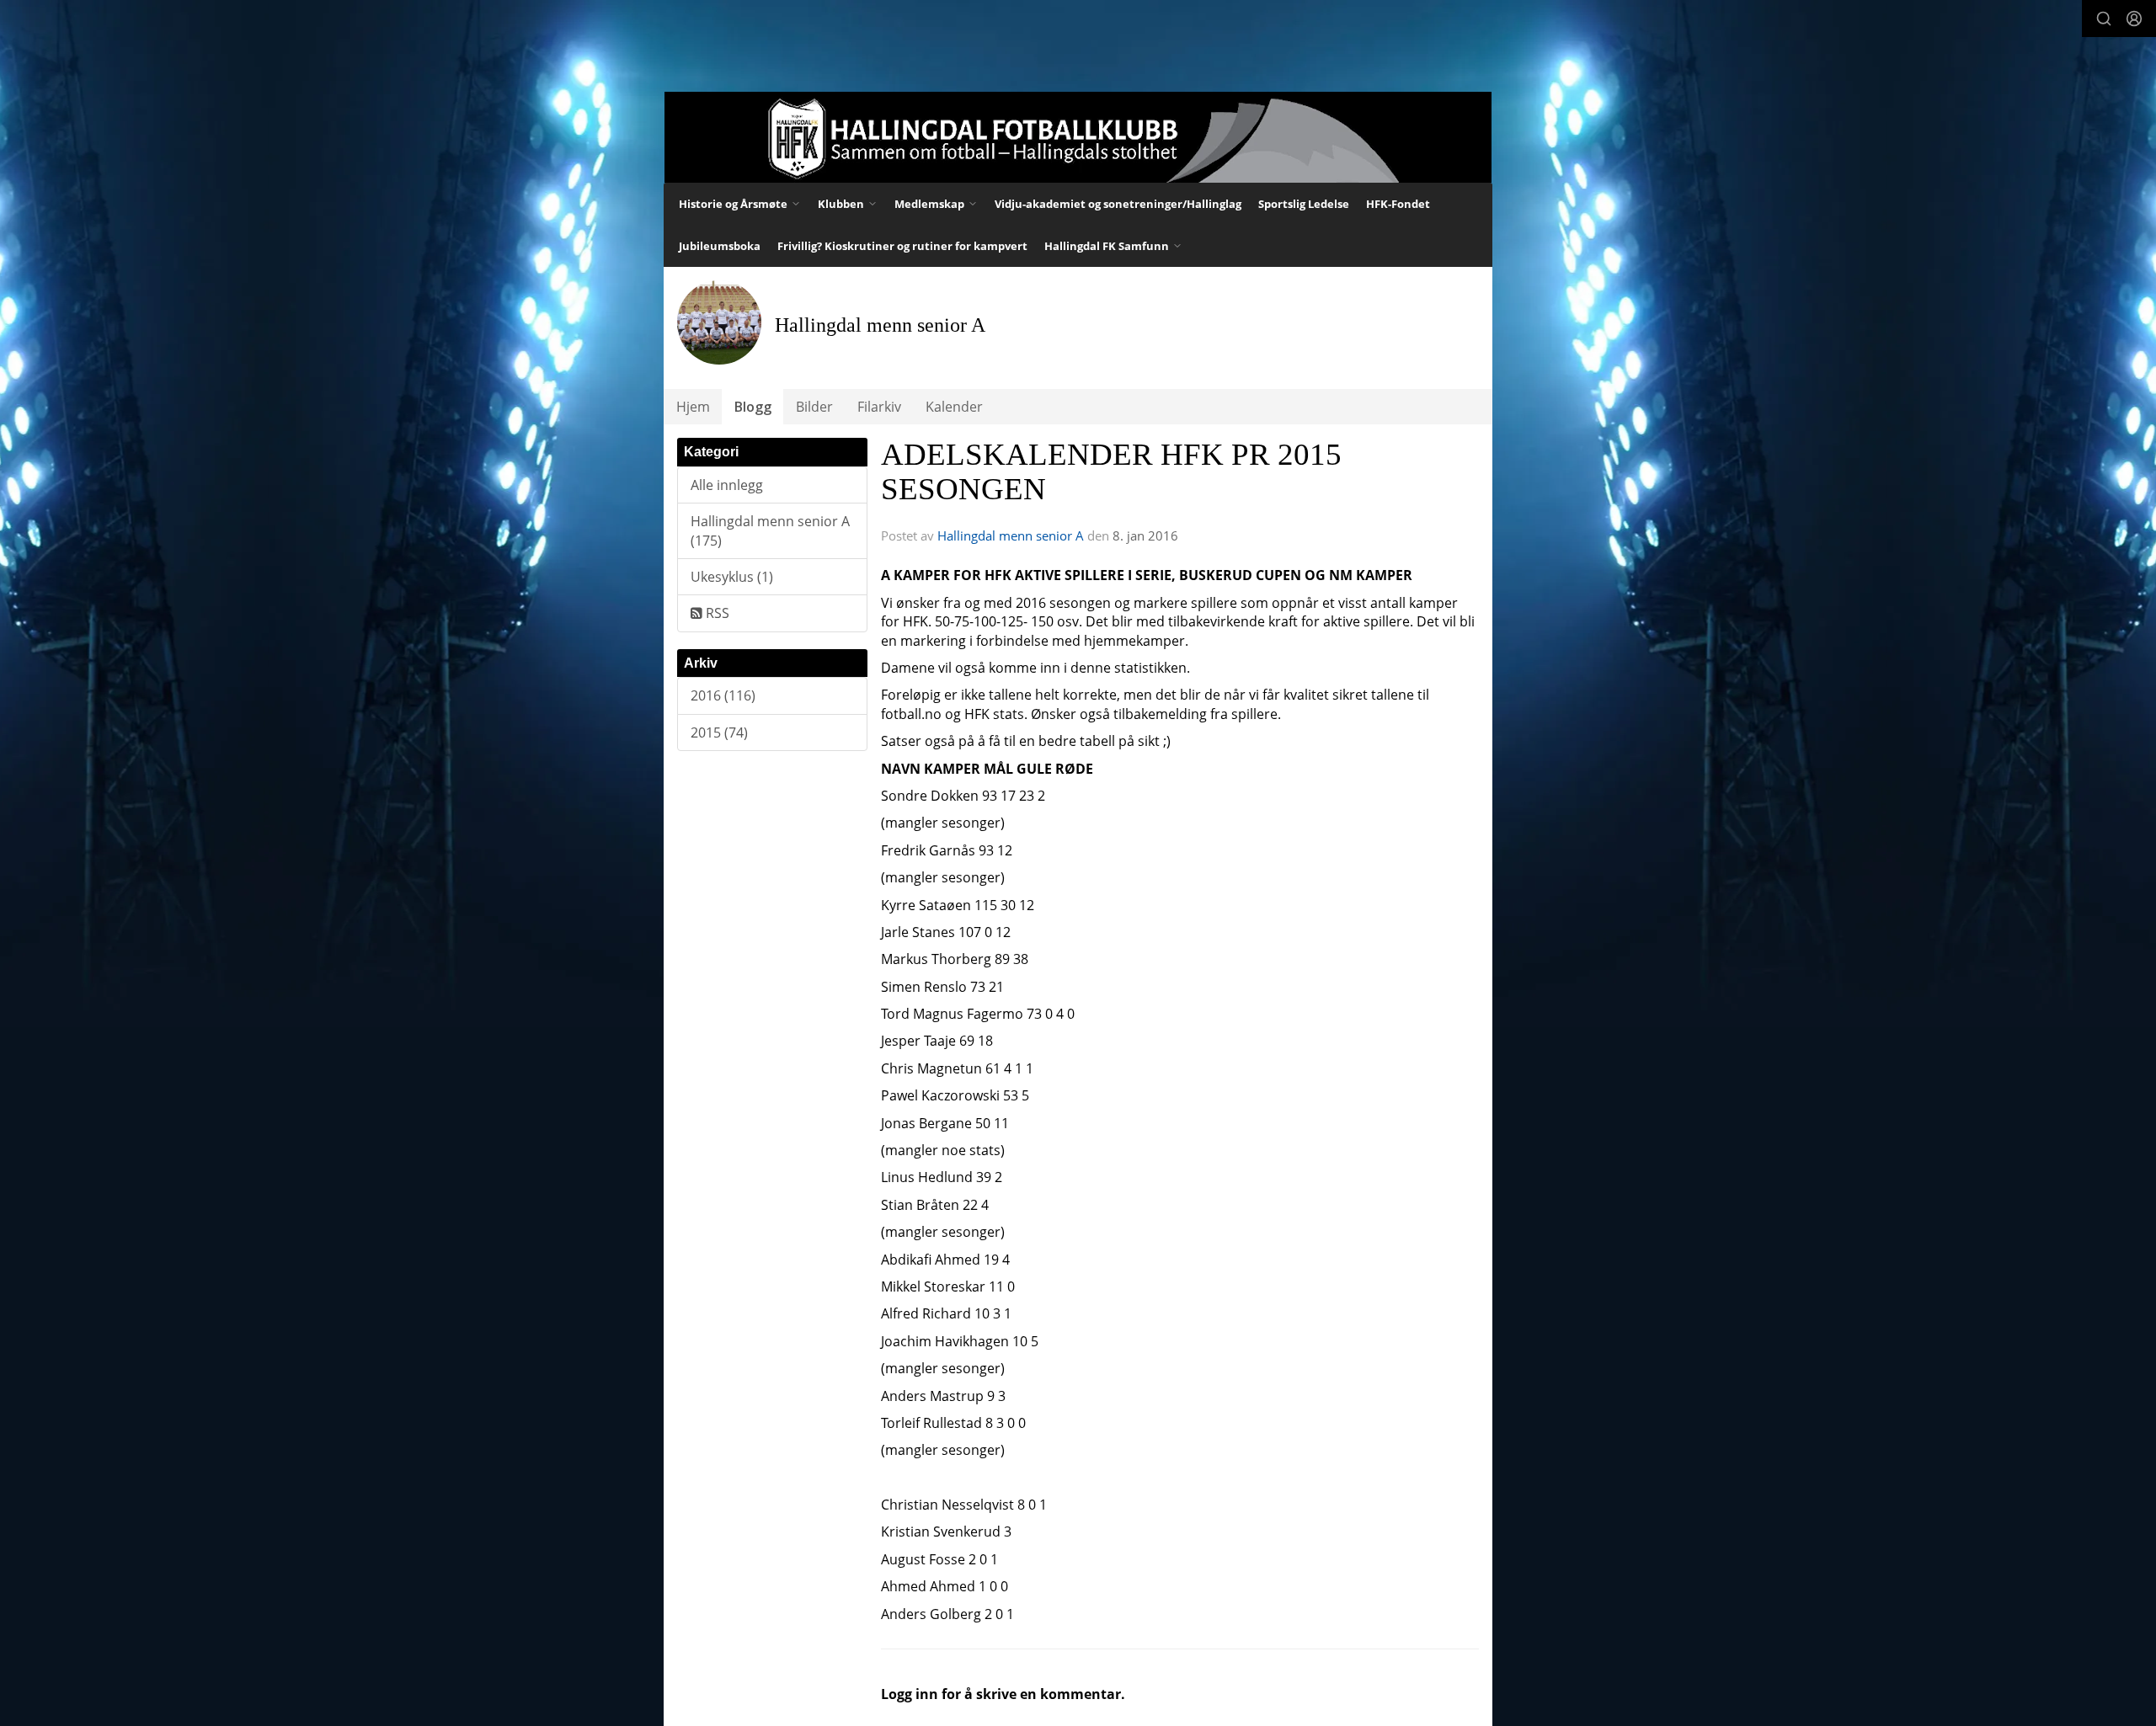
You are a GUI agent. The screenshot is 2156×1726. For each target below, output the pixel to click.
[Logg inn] (2134, 19)
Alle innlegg (727, 485)
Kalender (954, 407)
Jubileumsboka (720, 246)
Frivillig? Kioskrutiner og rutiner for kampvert (902, 246)
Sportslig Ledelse (1304, 204)
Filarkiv (879, 407)
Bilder (814, 407)
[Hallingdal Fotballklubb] (1078, 137)
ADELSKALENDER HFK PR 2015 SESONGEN (1111, 471)
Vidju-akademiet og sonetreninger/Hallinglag (1118, 204)
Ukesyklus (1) (732, 577)
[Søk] (2104, 19)
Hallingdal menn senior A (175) (770, 530)
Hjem (693, 407)
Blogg (753, 407)
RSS (716, 613)
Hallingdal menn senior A (1011, 535)
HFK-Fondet (1398, 204)
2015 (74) (719, 732)
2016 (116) (723, 695)
